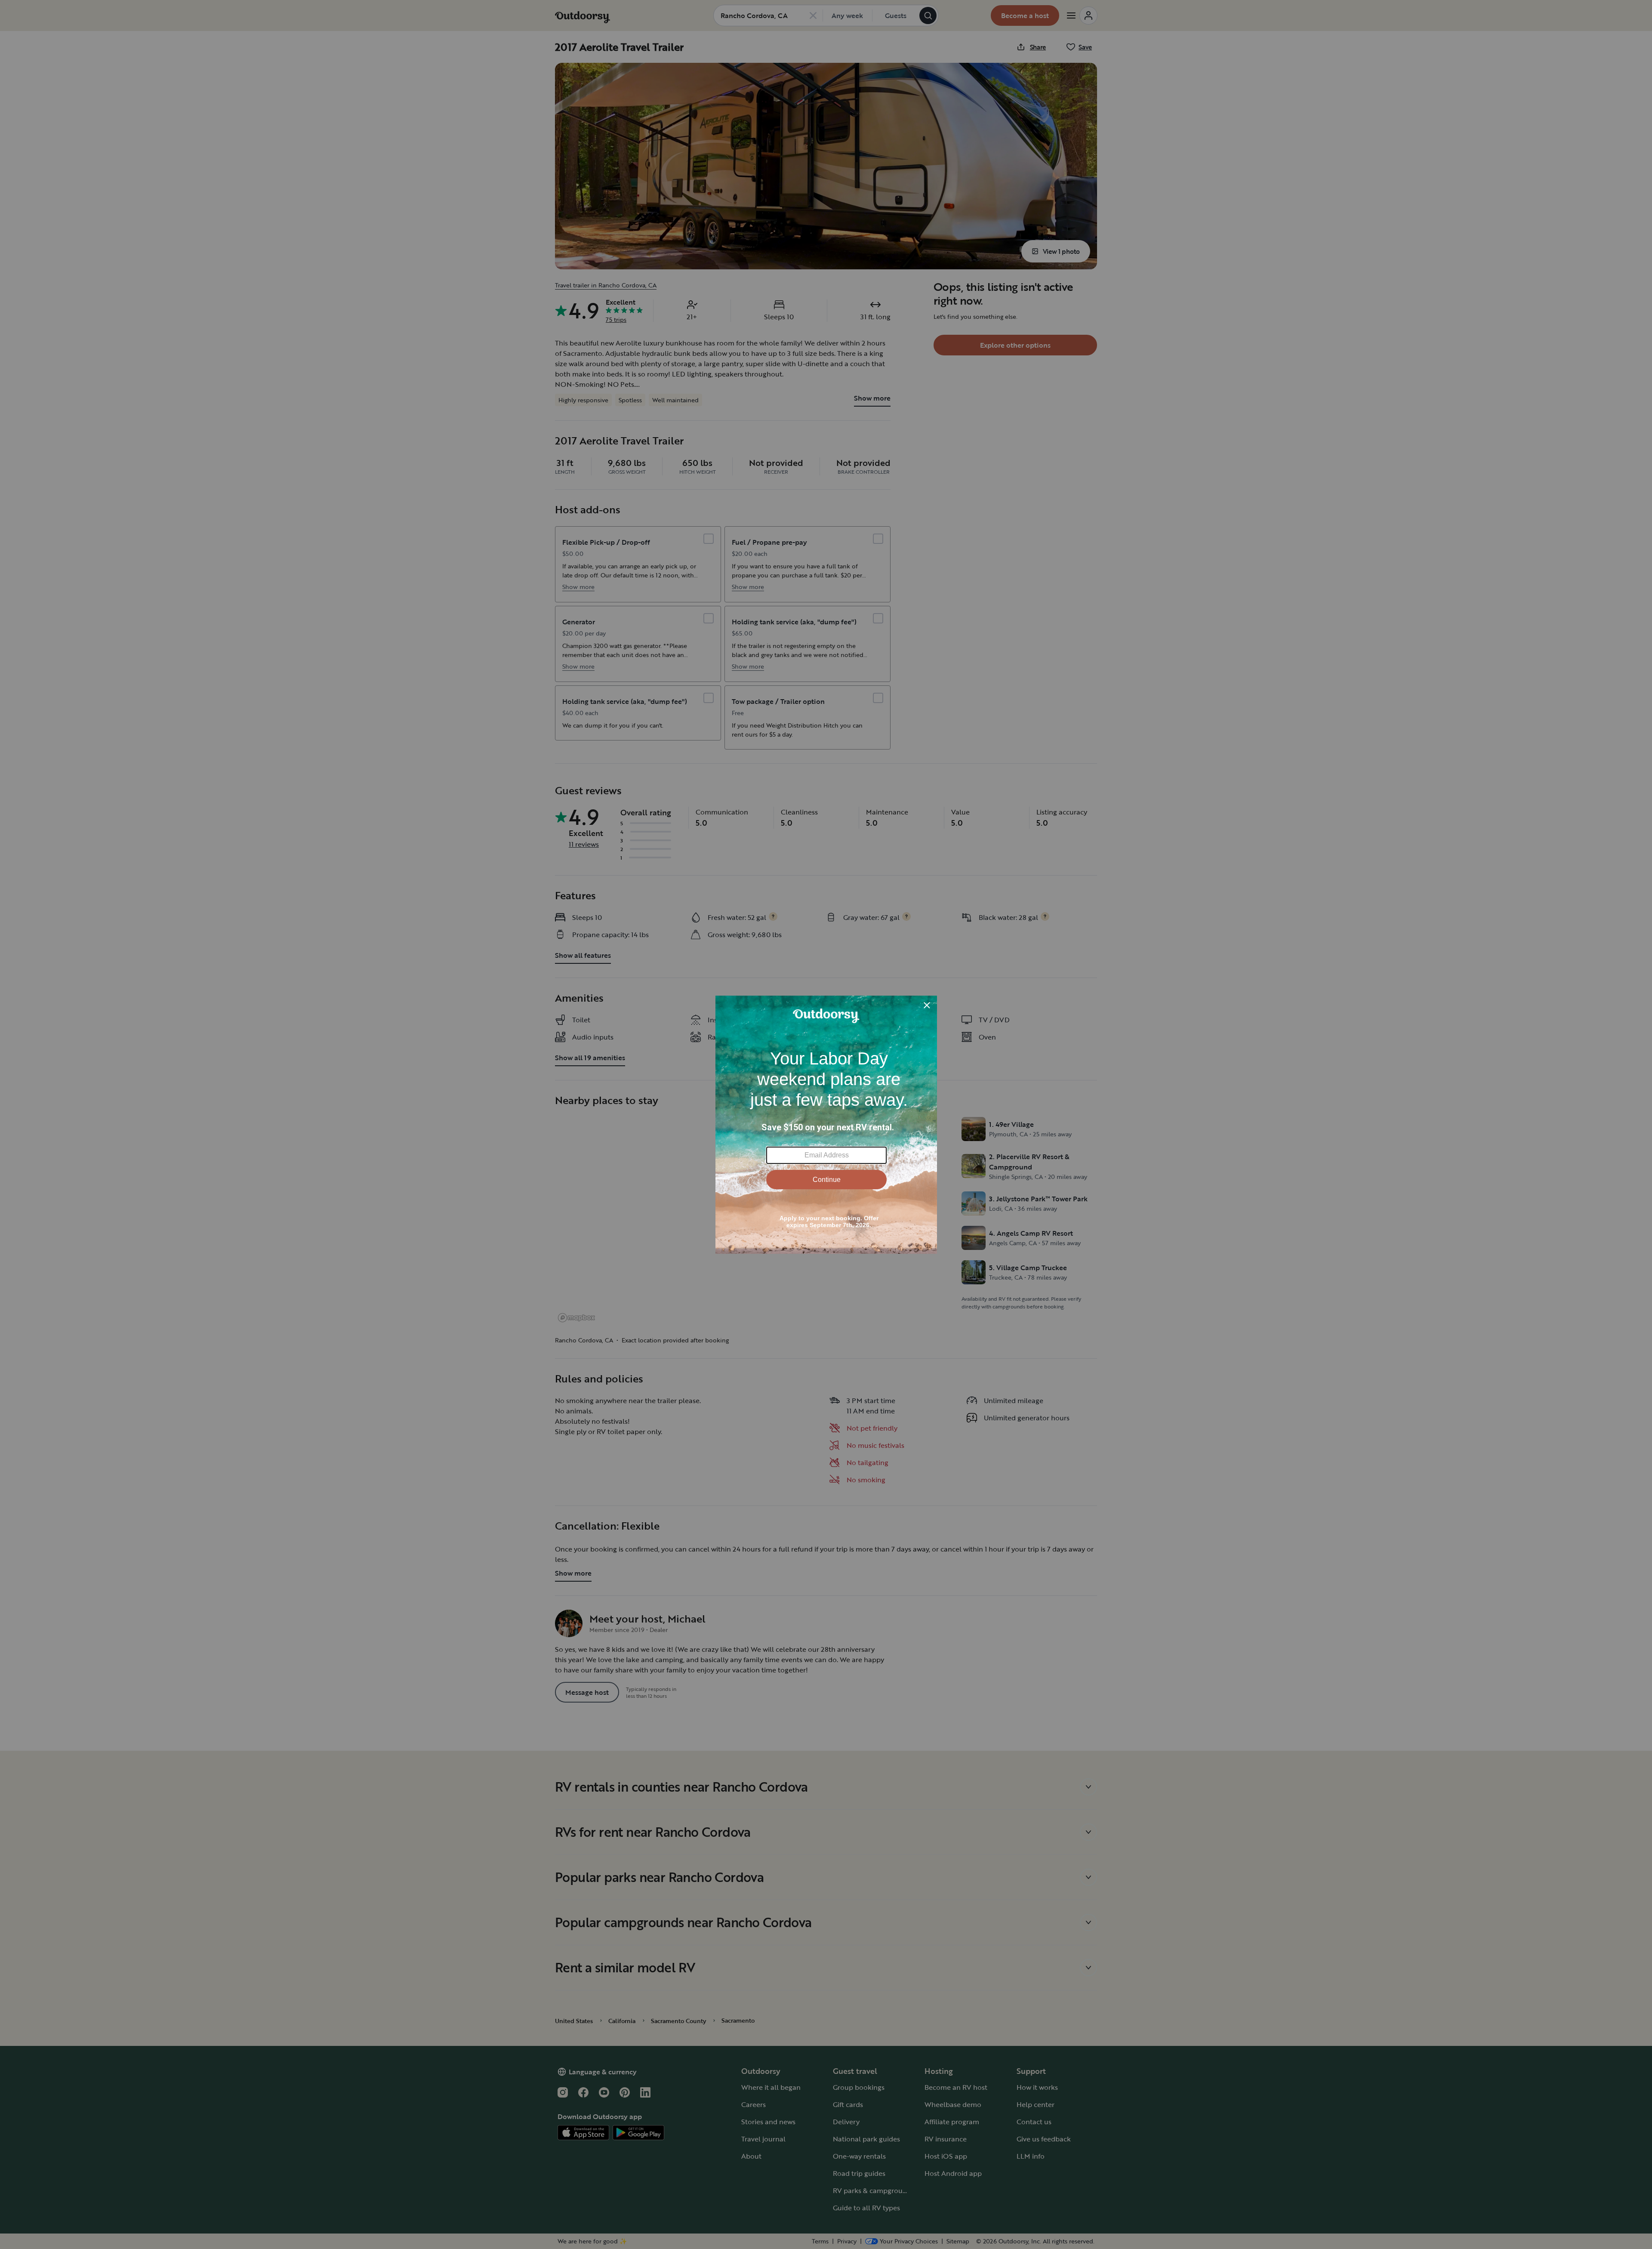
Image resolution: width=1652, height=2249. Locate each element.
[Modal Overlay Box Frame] (826, 1125)
